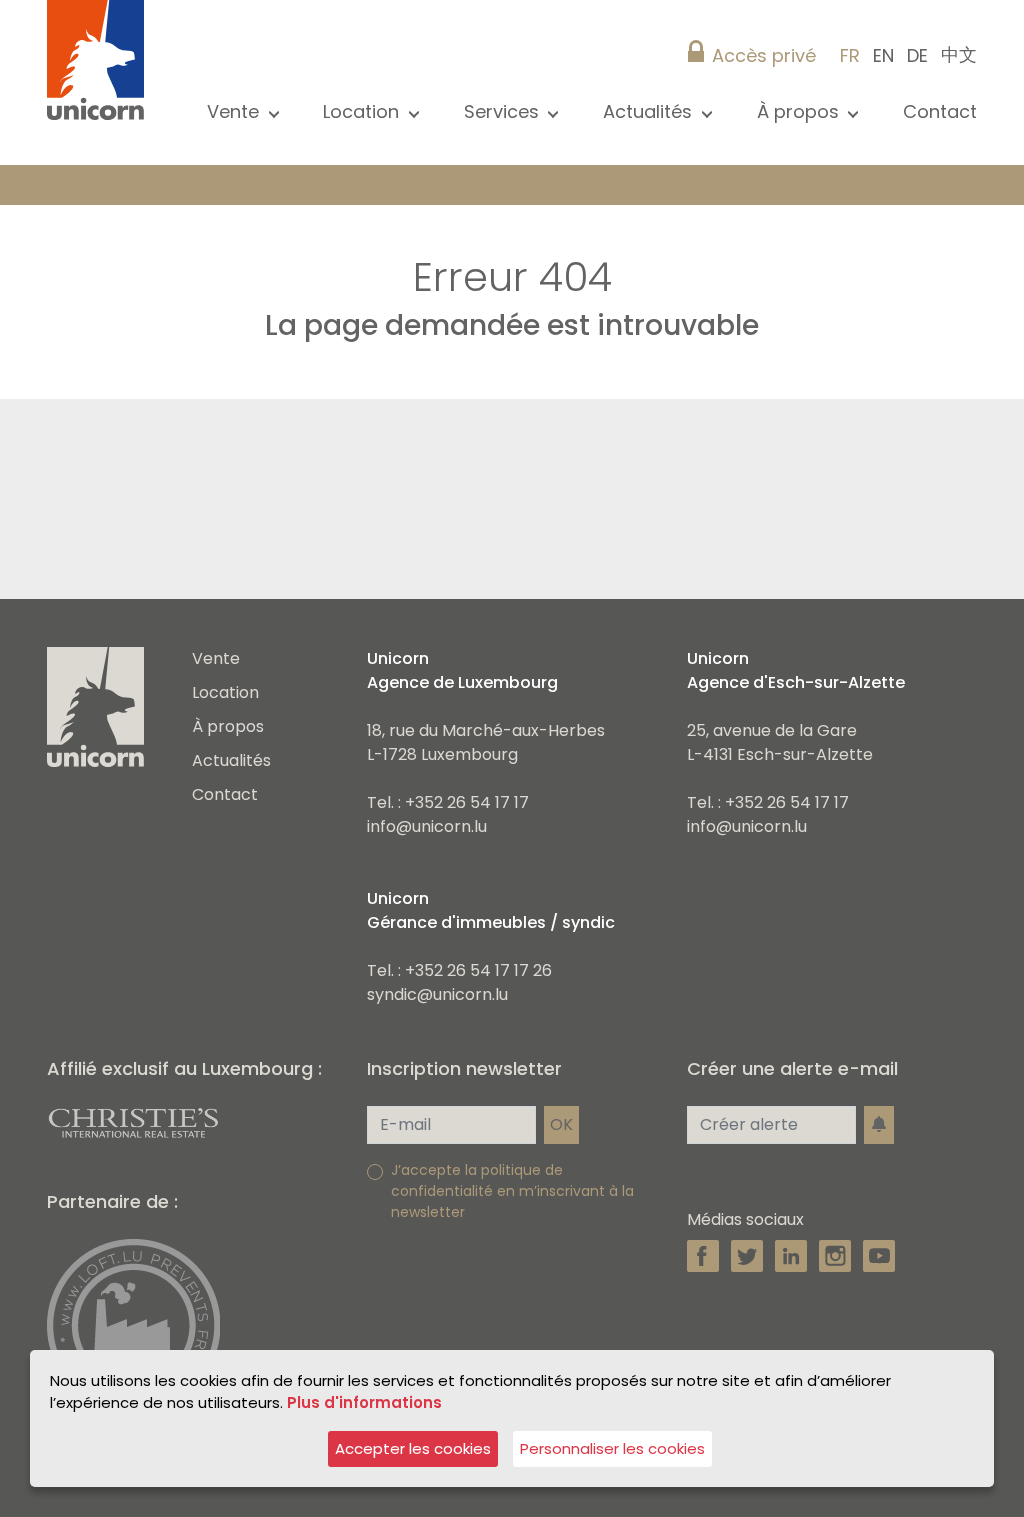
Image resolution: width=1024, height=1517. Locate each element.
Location (225, 692)
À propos (228, 726)
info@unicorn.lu (427, 826)
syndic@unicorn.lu (437, 994)
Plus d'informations (364, 1402)
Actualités (231, 760)
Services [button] (504, 111)
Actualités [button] (650, 111)
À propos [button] (800, 111)
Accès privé (764, 55)
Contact (940, 111)
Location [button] (363, 111)
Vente (216, 658)
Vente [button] (235, 111)
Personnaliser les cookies (612, 1448)
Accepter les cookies (413, 1448)
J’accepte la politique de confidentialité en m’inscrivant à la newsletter (512, 1191)
